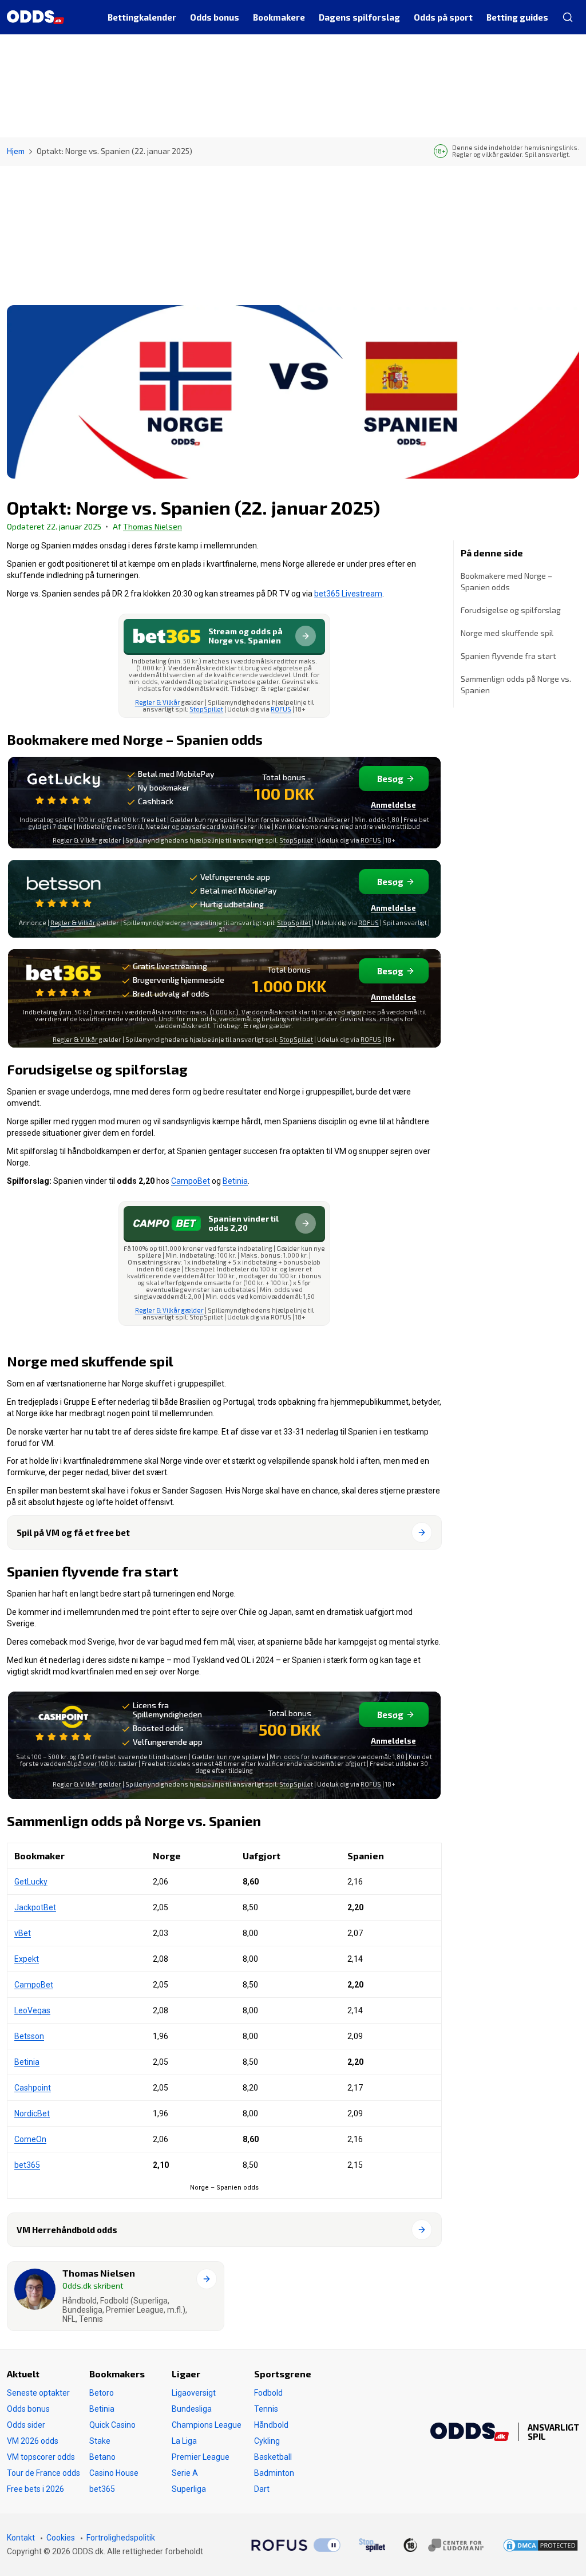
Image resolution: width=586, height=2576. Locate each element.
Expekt (27, 1959)
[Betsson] (64, 890)
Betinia (235, 1181)
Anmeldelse (393, 805)
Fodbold (268, 2393)
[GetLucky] (64, 787)
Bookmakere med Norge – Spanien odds (506, 581)
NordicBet (32, 2113)
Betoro (102, 2393)
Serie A (185, 2473)
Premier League (201, 2457)
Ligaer (186, 2374)
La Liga (184, 2441)
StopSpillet (206, 709)
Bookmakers (117, 2374)
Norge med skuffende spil (507, 633)
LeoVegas (32, 2010)
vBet (23, 1933)
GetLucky (31, 1882)
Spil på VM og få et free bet (73, 1532)
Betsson (29, 2036)
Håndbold (271, 2425)
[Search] (567, 17)
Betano (102, 2457)
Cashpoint (33, 2088)
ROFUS (281, 709)
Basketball (273, 2457)
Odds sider (26, 2425)
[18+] (444, 2545)
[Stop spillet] (372, 2545)
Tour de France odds (43, 2473)
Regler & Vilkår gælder (169, 1310)
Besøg (390, 779)
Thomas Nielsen (153, 526)
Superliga (189, 2489)
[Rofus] (296, 2545)
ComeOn (30, 2139)
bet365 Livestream (348, 594)
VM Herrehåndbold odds (67, 2230)
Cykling (267, 2441)
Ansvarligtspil (553, 2432)
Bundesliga (192, 2409)
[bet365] (64, 980)
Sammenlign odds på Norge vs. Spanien (516, 684)
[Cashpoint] (64, 1724)
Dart (262, 2489)
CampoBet (191, 1181)
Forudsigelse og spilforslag (511, 610)
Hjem (16, 151)
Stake (100, 2441)
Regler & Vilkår (158, 702)
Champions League (207, 2425)
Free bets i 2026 (35, 2489)
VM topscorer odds (41, 2457)
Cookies (61, 2538)
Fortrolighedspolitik (121, 2538)
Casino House (114, 2473)
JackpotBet (35, 1907)
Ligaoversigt (194, 2393)
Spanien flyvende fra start (508, 656)
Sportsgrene (283, 2374)
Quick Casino (112, 2425)
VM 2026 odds (33, 2441)
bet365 (27, 2165)
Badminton (274, 2473)
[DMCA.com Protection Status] (541, 2545)
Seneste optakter (38, 2393)
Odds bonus (28, 2409)
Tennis (266, 2409)
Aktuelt (23, 2374)
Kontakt (21, 2538)
